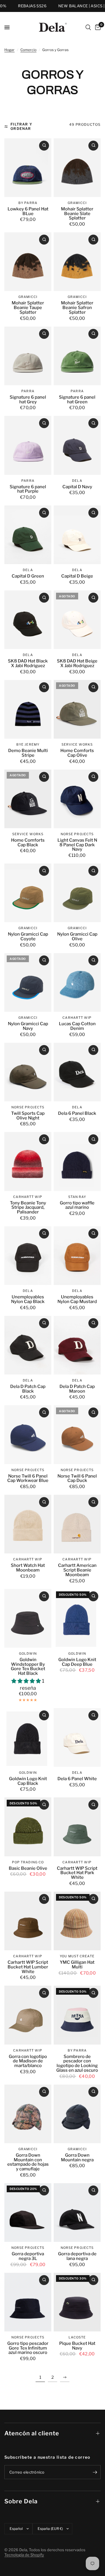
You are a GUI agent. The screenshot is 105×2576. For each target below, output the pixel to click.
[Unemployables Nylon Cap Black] (28, 1256)
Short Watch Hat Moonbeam (28, 1568)
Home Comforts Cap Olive (77, 753)
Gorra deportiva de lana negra (77, 2256)
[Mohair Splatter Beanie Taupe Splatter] (28, 262)
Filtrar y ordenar (21, 126)
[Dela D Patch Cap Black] (28, 1345)
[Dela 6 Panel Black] (77, 1072)
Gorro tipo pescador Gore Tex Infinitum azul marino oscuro (28, 2348)
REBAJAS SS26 (20, 6)
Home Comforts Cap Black (28, 843)
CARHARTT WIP (77, 1018)
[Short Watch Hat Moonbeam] (28, 1524)
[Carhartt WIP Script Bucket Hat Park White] (77, 1827)
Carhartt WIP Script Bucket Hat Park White (77, 1873)
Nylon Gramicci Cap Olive (77, 937)
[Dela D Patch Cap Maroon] (77, 1345)
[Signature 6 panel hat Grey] (28, 356)
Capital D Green (28, 576)
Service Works (77, 744)
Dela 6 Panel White (77, 1779)
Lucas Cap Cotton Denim (77, 1026)
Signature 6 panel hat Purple (28, 489)
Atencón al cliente (32, 2433)
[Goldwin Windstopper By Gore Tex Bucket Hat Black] (28, 1618)
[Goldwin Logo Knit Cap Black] (28, 1737)
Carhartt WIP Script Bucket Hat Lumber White (28, 1967)
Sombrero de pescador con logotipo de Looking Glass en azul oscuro (77, 2064)
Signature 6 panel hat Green (77, 400)
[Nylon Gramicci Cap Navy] (28, 982)
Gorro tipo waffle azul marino (77, 1206)
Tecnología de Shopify (24, 2555)
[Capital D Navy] (77, 445)
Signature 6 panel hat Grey (28, 400)
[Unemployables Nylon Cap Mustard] (77, 1256)
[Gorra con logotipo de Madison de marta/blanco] (28, 2015)
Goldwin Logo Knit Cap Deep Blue (77, 1662)
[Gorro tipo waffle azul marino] (77, 1161)
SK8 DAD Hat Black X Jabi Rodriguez (28, 664)
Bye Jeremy (28, 744)
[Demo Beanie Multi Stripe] (28, 709)
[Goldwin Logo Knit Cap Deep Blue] (77, 1618)
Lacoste (77, 2337)
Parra (28, 391)
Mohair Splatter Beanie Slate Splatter (77, 214)
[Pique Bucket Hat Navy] (77, 2302)
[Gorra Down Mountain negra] (77, 2114)
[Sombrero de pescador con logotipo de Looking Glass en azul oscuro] (77, 2015)
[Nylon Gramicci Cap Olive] (77, 893)
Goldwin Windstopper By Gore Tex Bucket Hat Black (28, 1667)
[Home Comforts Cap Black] (28, 799)
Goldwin (28, 1654)
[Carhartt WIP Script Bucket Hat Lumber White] (28, 1921)
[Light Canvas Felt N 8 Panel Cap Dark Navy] (77, 799)
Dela (77, 481)
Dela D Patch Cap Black (28, 1389)
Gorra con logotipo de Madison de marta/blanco (28, 2061)
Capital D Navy (77, 487)
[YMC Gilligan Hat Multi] (77, 1921)
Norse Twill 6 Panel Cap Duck (77, 1479)
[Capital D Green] (28, 535)
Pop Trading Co (28, 1862)
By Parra (28, 203)
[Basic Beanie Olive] (28, 1827)
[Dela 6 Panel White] (77, 1737)
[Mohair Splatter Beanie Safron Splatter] (77, 262)
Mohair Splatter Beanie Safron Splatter (77, 308)
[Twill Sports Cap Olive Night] (28, 1072)
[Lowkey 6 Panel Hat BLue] (28, 168)
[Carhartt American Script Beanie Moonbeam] (77, 1524)
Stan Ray (77, 1197)
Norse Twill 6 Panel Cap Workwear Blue (28, 1479)
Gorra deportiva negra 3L (28, 2256)
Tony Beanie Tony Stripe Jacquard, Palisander (28, 1208)
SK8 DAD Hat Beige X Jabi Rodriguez (77, 664)
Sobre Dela (21, 2501)
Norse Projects (77, 834)
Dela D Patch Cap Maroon (77, 1389)
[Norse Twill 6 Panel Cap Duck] (77, 1434)
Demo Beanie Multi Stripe (28, 753)
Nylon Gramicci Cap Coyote (28, 937)
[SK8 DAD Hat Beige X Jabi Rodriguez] (77, 620)
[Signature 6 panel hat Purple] (28, 445)
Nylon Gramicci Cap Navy (28, 1026)
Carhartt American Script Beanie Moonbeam (77, 1570)
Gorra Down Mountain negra (77, 2158)
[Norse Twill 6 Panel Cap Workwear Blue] (28, 1434)
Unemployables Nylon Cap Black (28, 1300)
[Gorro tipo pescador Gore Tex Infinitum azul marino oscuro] (28, 2302)
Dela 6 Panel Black (77, 1114)
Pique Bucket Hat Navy (77, 2346)
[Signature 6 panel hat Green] (77, 356)
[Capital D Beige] (77, 535)
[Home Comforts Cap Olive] (77, 709)
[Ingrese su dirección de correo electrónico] (95, 2472)
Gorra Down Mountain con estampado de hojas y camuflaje (28, 2162)
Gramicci (77, 203)
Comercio (28, 50)
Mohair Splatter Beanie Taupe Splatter (28, 308)
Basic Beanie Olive (28, 1869)
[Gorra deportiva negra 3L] (28, 2213)
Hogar (9, 50)
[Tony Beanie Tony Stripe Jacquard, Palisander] (28, 1161)
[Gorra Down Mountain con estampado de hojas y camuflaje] (28, 2114)
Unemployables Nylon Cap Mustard (77, 1300)
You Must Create (77, 1956)
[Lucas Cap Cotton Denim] (77, 982)
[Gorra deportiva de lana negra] (77, 2213)
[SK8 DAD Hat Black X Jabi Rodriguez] (28, 620)
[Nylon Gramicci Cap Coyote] (28, 893)
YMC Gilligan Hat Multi (77, 1965)
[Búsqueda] (88, 27)
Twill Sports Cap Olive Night (28, 1116)
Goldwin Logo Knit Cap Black (28, 1781)
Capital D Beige (77, 576)
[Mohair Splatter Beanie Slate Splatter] (77, 168)
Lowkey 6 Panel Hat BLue (28, 212)
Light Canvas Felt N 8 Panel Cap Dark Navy (77, 845)
